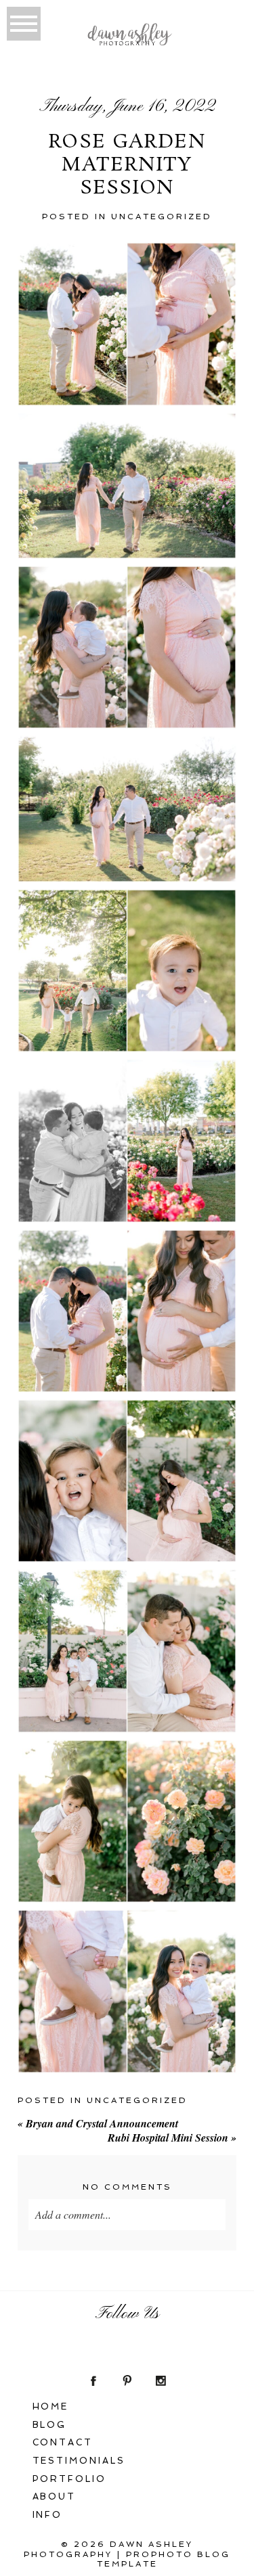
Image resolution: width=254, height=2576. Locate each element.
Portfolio (70, 2479)
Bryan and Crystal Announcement (98, 2123)
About (55, 2496)
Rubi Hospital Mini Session (172, 2138)
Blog (50, 2425)
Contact (63, 2442)
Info (48, 2515)
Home (51, 2406)
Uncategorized (162, 217)
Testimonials (79, 2461)
